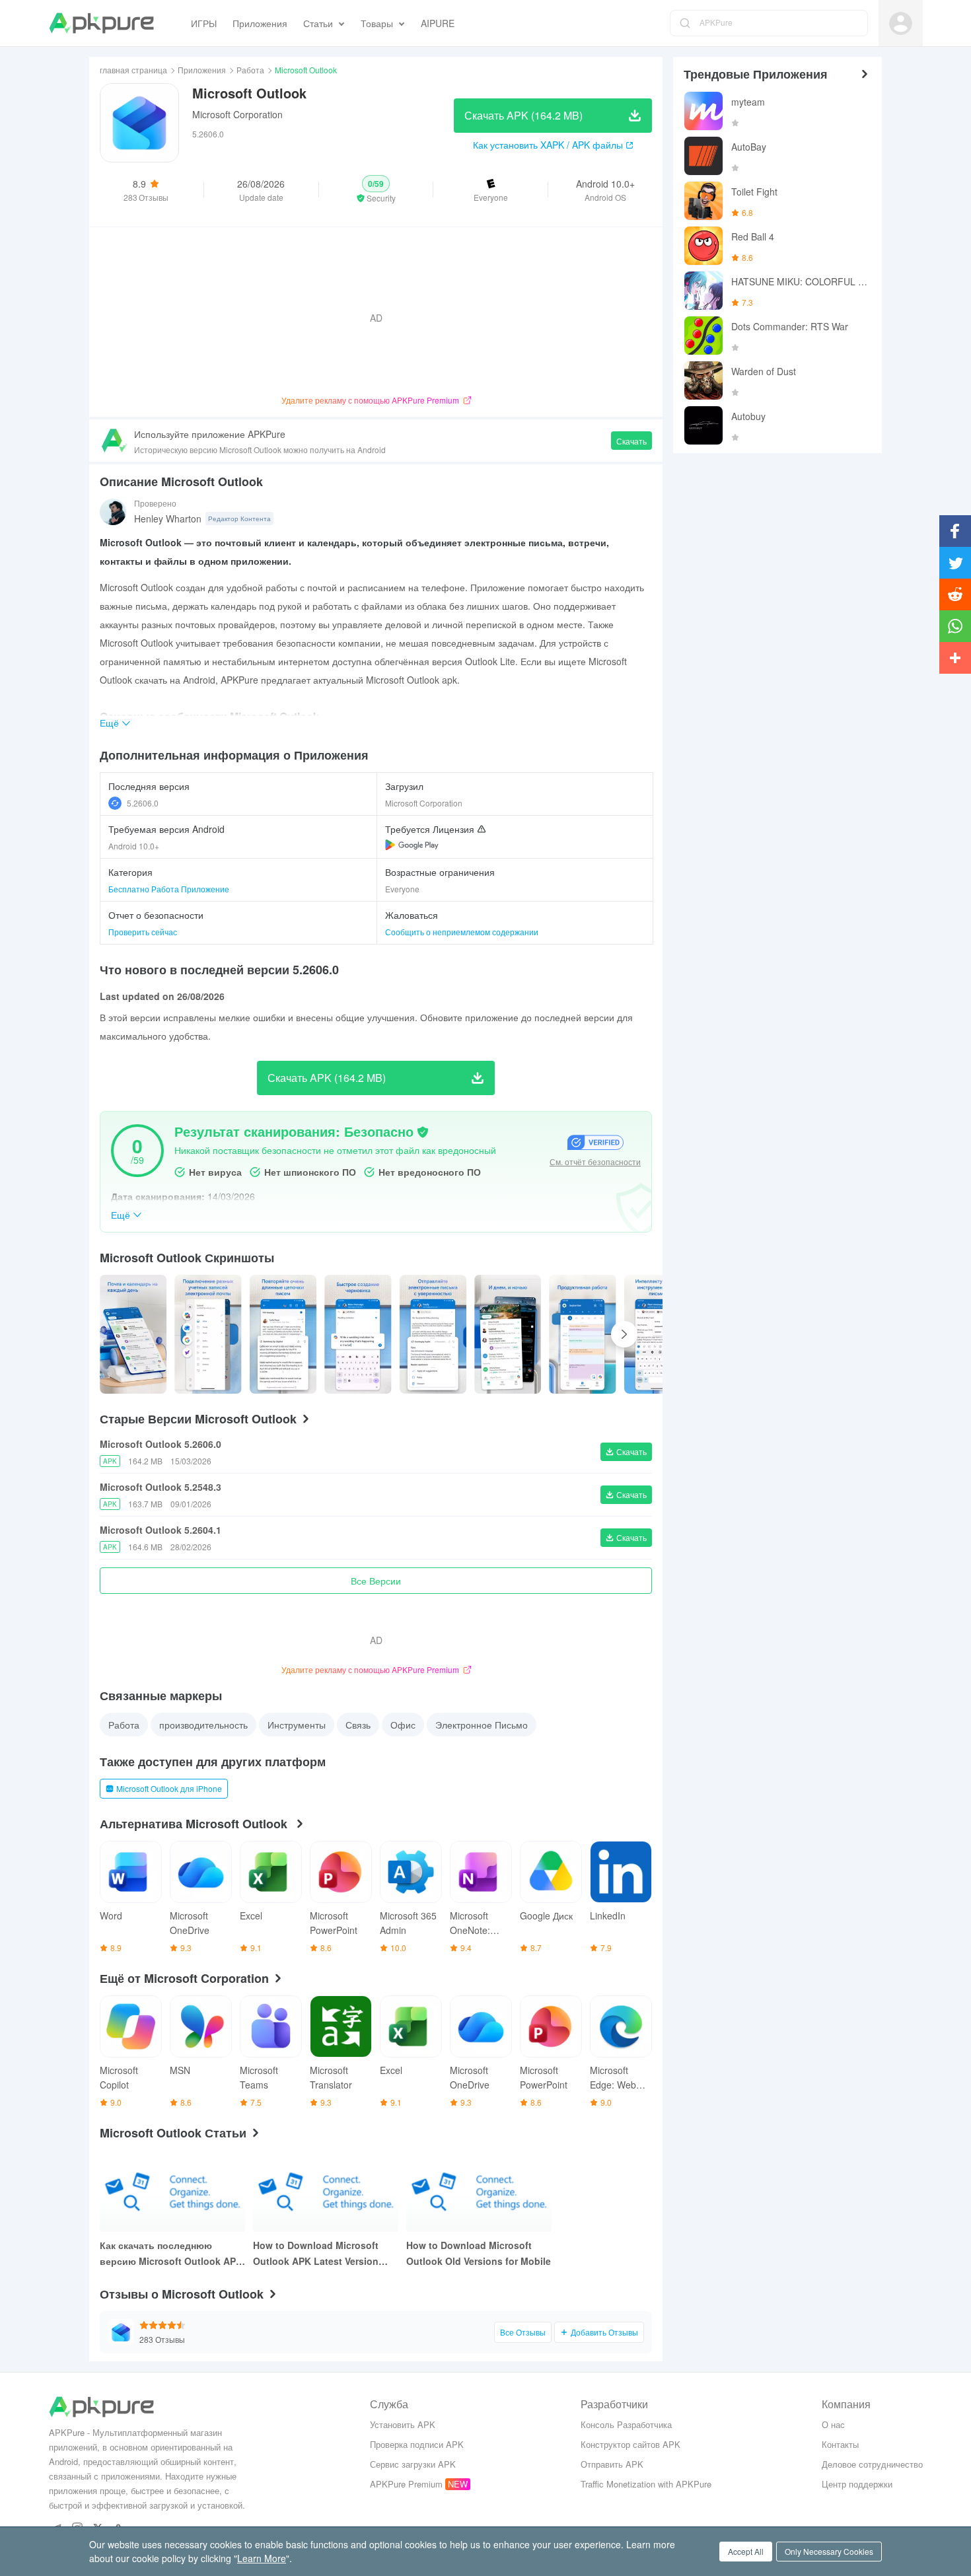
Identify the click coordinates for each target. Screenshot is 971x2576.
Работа (250, 70)
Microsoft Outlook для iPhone (169, 1788)
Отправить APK (612, 2464)
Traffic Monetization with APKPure (646, 2484)
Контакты (840, 2444)
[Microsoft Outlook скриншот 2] (283, 1334)
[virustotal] (423, 1132)
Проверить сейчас (143, 932)
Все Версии (376, 1581)
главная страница (133, 70)
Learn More (262, 2558)
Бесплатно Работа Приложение (169, 889)
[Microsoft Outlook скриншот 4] (433, 1334)
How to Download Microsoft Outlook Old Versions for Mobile (479, 2253)
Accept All (746, 2551)
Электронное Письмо (482, 1725)
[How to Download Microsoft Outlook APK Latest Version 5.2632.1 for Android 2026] (326, 2191)
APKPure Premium (406, 2484)
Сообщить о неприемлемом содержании (462, 932)
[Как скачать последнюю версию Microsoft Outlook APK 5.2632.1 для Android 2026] (172, 2191)
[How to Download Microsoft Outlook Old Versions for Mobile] (479, 2191)
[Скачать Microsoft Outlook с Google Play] (412, 845)
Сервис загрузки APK (413, 2464)
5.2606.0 (143, 803)
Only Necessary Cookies (829, 2551)
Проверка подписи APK (417, 2444)
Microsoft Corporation (237, 114)
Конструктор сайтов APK (630, 2444)
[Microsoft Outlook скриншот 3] (358, 1334)
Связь (358, 1725)
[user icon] (901, 23)
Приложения (202, 70)
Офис (403, 1725)
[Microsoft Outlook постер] (133, 1334)
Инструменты (297, 1725)
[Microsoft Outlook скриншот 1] (208, 1334)
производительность (203, 1725)
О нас (833, 2424)
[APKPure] (101, 23)
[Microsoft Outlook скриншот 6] (582, 1334)
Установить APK (403, 2424)
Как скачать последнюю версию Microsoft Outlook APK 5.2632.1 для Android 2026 (171, 2254)
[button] (376, 190)
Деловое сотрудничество (872, 2464)
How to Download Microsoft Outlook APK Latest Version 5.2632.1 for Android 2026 (316, 2254)
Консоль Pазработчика (626, 2424)
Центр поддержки (857, 2484)
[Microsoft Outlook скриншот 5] (508, 1334)
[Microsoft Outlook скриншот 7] (658, 1334)
